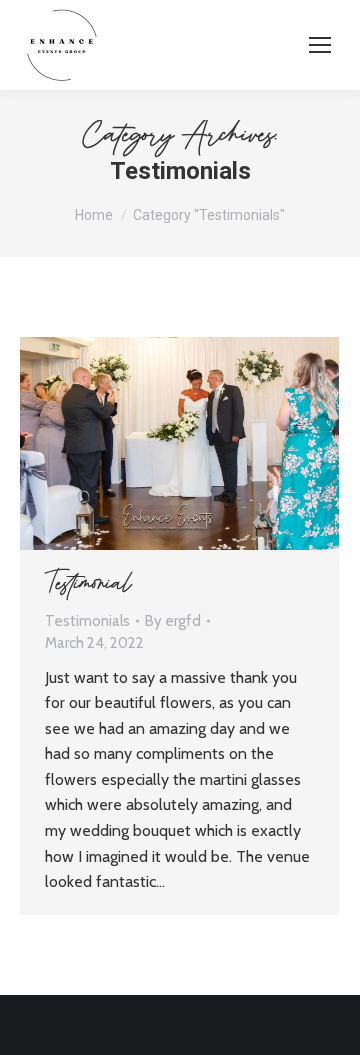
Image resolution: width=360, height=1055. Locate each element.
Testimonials (87, 621)
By (173, 621)
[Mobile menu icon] (320, 45)
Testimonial (88, 585)
